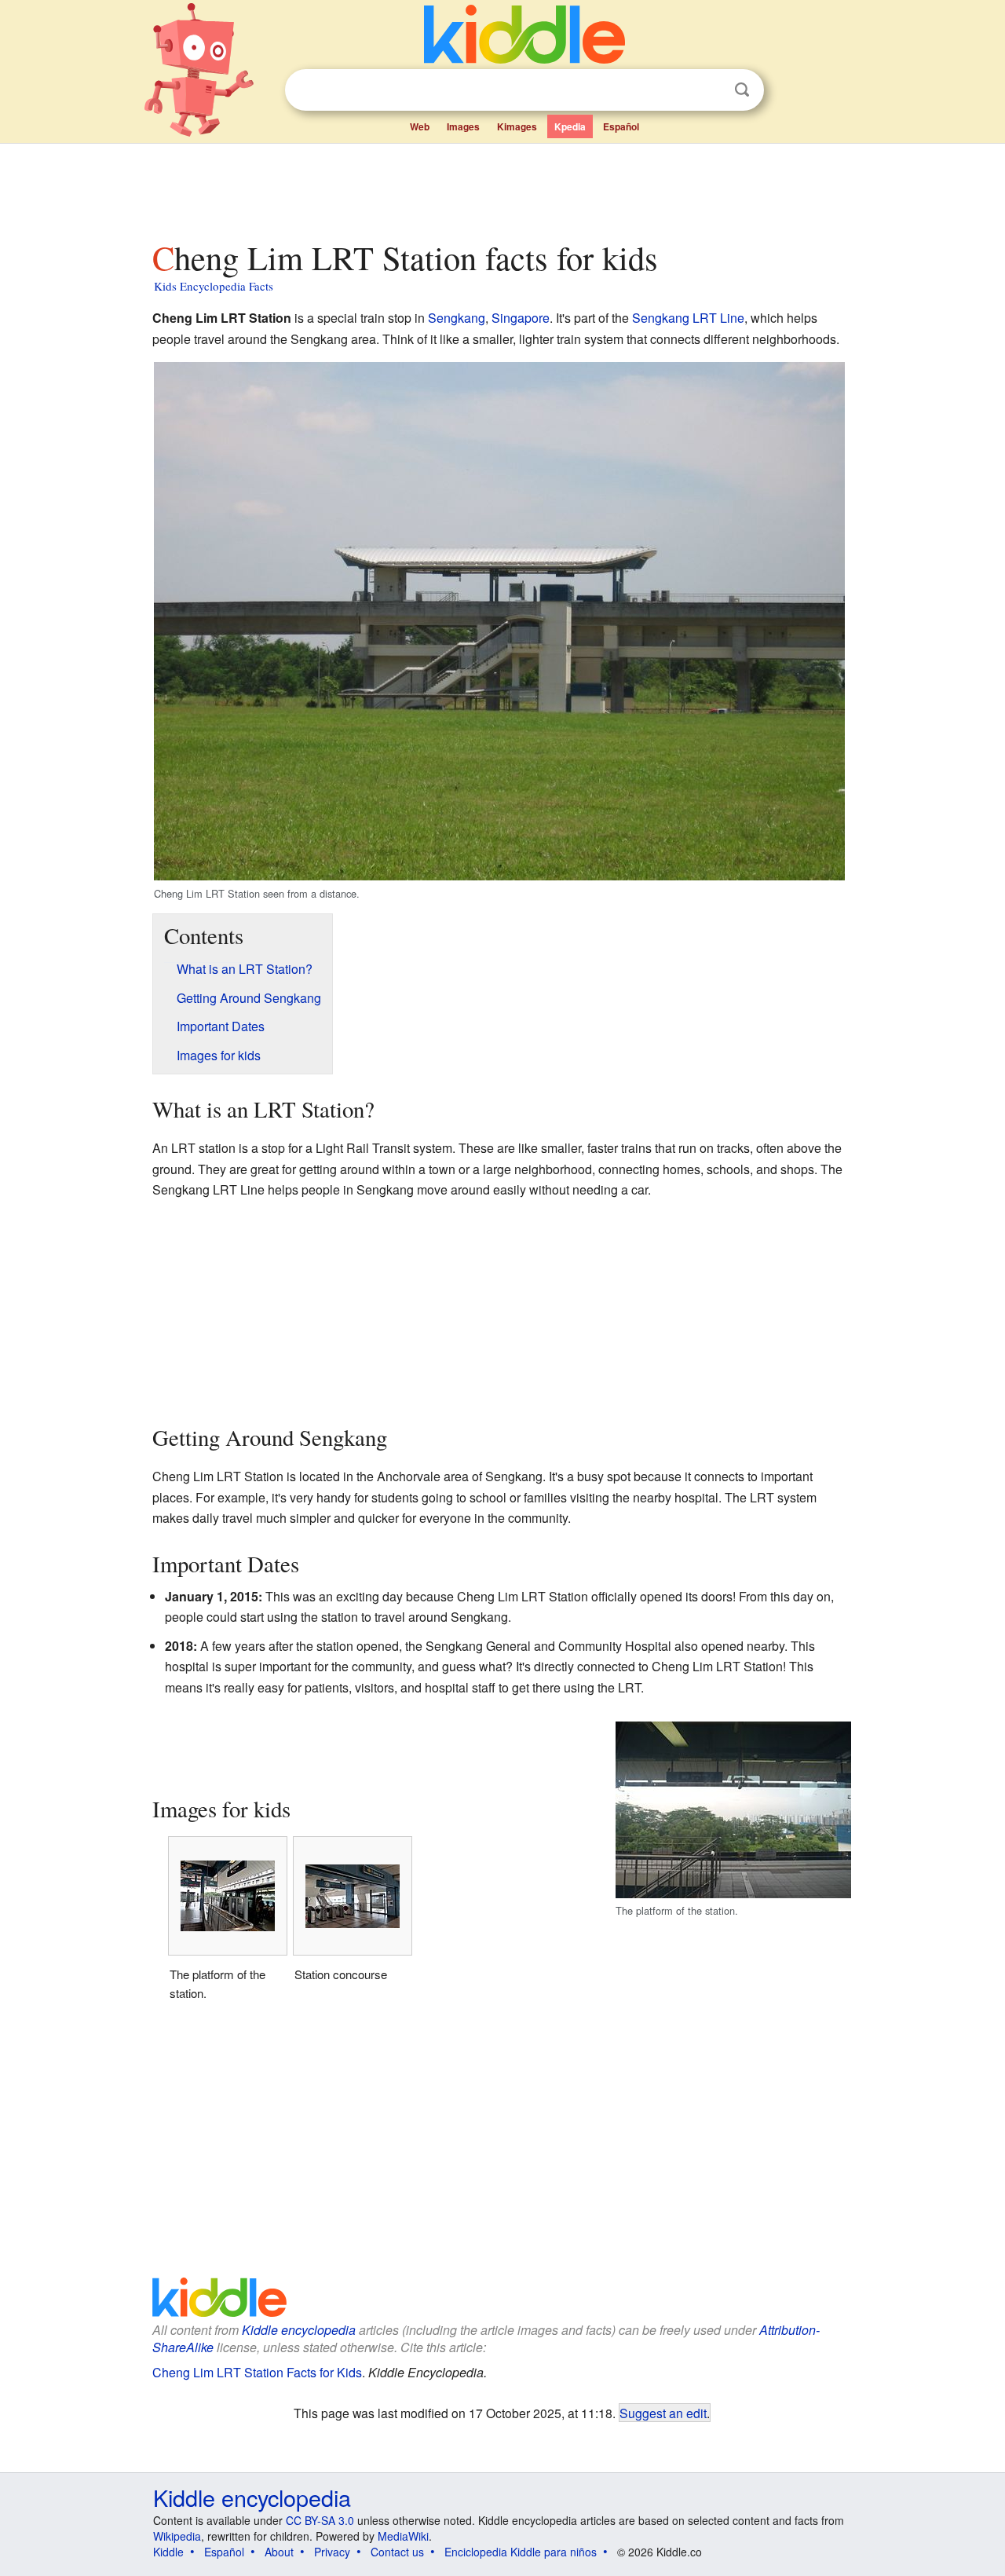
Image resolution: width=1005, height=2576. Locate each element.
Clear (710, 90)
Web (420, 126)
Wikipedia (177, 2536)
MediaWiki (403, 2536)
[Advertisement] (502, 188)
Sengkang (457, 318)
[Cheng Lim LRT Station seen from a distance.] (499, 619)
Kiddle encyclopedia (299, 2330)
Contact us (397, 2552)
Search (742, 90)
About (279, 2552)
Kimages (517, 126)
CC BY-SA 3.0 (320, 2520)
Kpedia (570, 126)
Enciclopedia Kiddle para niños (521, 2552)
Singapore (521, 318)
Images (463, 126)
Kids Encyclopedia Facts (214, 286)
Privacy (332, 2552)
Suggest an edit (663, 2413)
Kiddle (168, 2552)
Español (621, 126)
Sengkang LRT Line (688, 318)
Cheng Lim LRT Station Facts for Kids (257, 2372)
